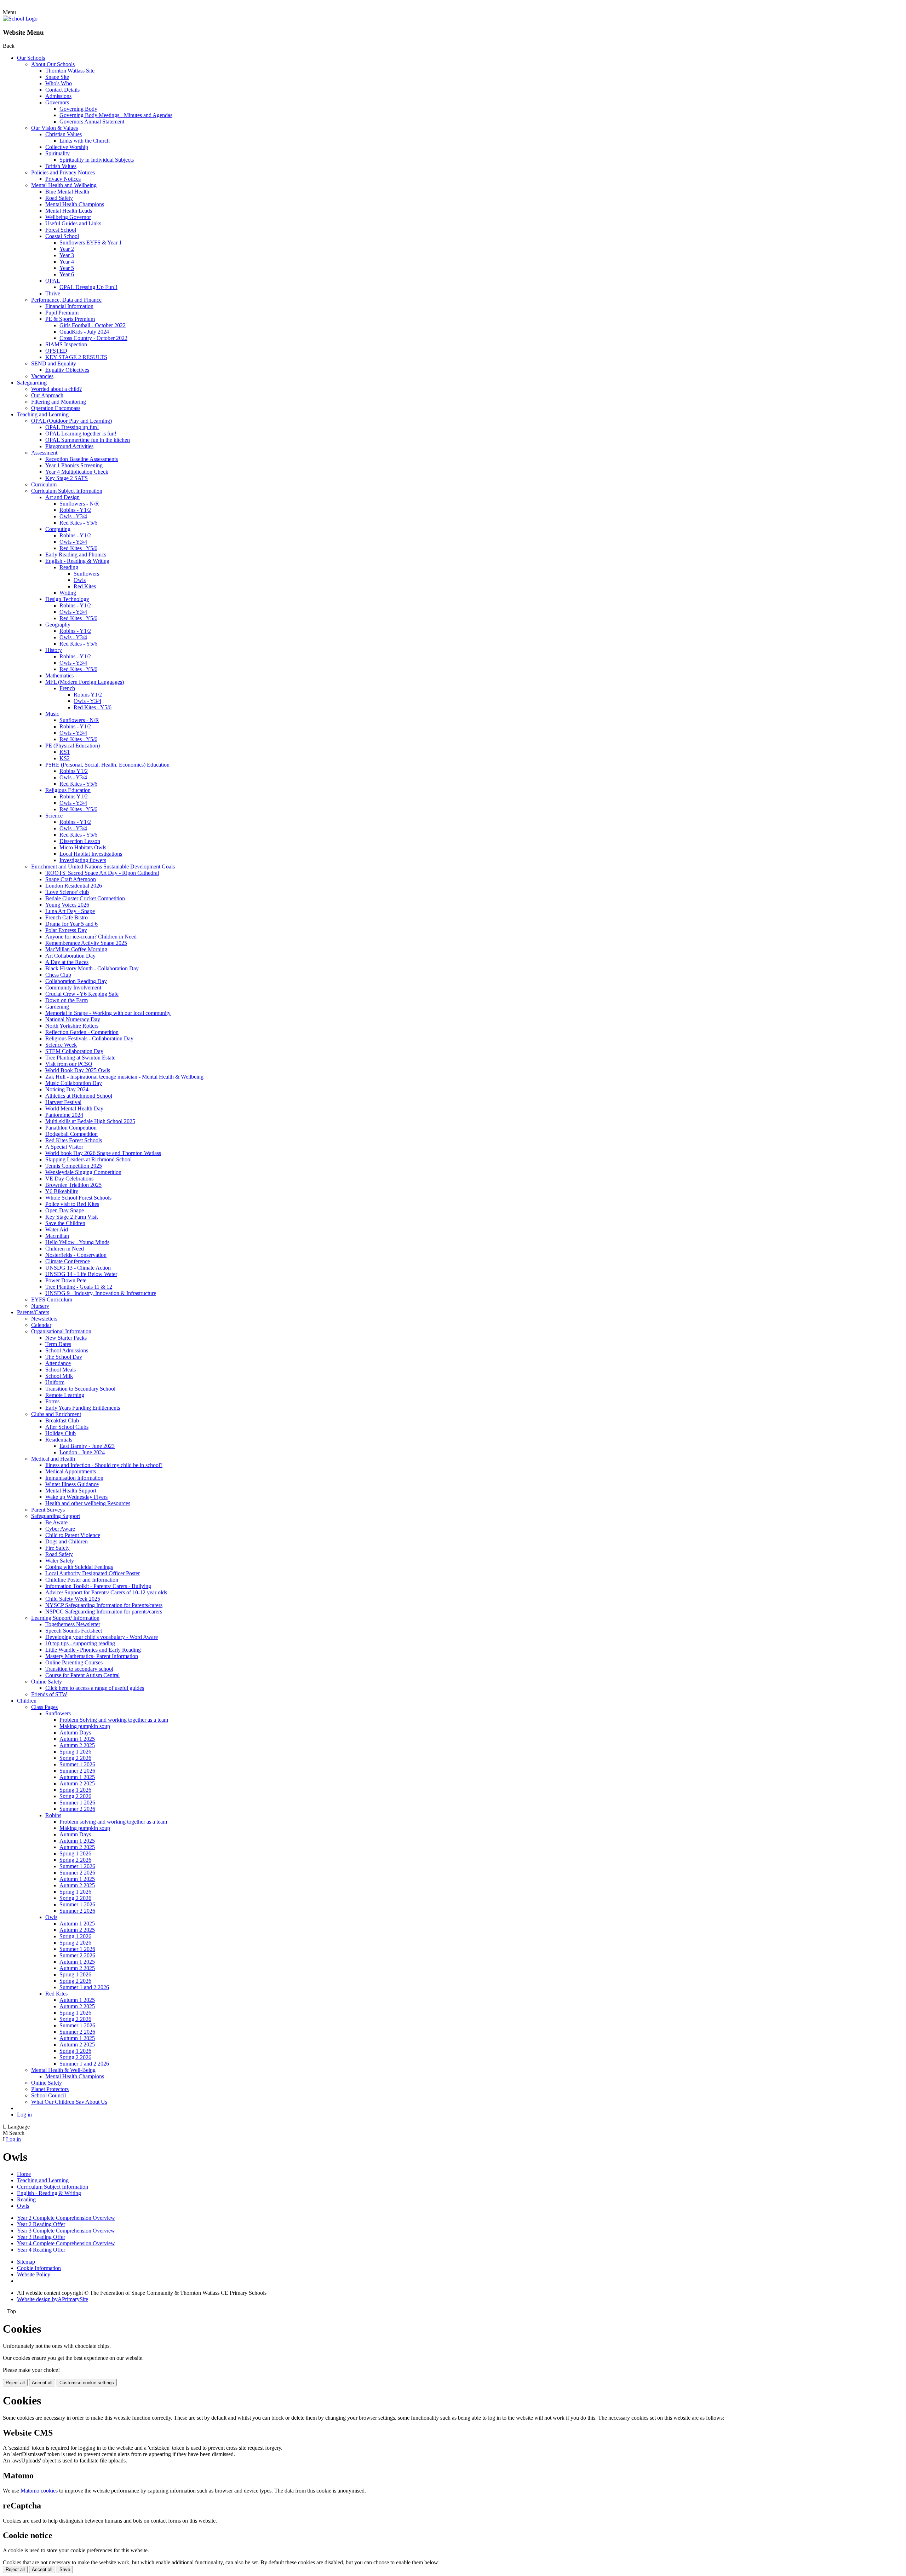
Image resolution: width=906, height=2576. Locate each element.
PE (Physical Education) (73, 746)
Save (65, 2569)
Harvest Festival (63, 1102)
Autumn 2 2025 (77, 1745)
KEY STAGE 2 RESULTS (76, 357)
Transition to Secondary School (80, 1389)
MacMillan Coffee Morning (76, 949)
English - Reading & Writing (77, 561)
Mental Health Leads (69, 211)
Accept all (42, 2383)
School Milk (59, 1376)
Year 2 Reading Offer (41, 2224)
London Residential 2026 (74, 886)
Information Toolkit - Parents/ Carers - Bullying (98, 1586)
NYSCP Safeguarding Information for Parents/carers (104, 1605)
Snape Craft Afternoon (71, 879)
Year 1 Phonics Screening (74, 465)
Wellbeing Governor (68, 217)
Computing (58, 529)
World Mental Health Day (74, 1108)
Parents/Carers (33, 1312)
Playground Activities (69, 446)
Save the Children (65, 1223)
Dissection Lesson (80, 841)
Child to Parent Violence (73, 1535)
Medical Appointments (71, 1471)
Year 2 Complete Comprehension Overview (66, 2218)
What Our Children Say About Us (69, 2102)
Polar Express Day (66, 930)
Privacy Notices (63, 179)
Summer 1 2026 (77, 1764)
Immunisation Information (74, 1478)
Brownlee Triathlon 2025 (73, 1185)
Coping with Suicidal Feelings (79, 1567)
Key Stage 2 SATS (67, 478)
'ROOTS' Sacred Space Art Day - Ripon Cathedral (102, 873)
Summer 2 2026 (77, 1771)
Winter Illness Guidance (72, 1484)
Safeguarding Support (56, 1516)
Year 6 (67, 274)
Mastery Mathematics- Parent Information (92, 1656)
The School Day (64, 1357)
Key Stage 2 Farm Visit (71, 1217)
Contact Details (62, 90)
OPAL (53, 281)
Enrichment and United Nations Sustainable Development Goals (103, 867)
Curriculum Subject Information (67, 491)
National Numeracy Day (73, 1019)
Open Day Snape (65, 1210)
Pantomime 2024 (64, 1115)
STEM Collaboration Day (74, 1051)
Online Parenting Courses (74, 1662)
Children (27, 1701)
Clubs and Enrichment (56, 1414)
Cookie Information (39, 2268)
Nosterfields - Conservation (76, 1255)
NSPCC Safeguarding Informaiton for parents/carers (104, 1612)
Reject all (15, 2383)
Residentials (59, 1440)
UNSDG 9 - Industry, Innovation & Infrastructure (101, 1293)
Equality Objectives (67, 370)
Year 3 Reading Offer (41, 2237)
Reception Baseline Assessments (82, 459)
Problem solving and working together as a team (113, 1822)
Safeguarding (32, 383)
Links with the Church (85, 141)
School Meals (61, 1370)
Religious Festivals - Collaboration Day (89, 1038)
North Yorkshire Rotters (72, 1026)
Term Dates (58, 1344)
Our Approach (47, 395)
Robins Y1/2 (88, 695)
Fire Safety (58, 1548)
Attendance (58, 1363)
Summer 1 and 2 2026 (84, 1987)
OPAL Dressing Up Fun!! (88, 287)
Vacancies (42, 376)
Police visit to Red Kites (72, 1204)
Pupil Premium (62, 313)
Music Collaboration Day (74, 1083)
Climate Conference (68, 1261)
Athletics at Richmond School (79, 1096)
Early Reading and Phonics (76, 555)
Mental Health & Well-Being (63, 2070)
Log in (24, 2115)
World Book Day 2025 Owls (78, 1070)
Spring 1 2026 (75, 1752)
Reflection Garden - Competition (82, 1032)
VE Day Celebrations (69, 1179)
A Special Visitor (64, 1147)
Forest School (61, 230)
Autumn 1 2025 (77, 1739)
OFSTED (56, 351)
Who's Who (59, 83)
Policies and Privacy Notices (63, 172)
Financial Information (69, 306)
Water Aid (57, 1229)
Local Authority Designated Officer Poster (93, 1573)
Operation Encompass (56, 408)
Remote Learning (65, 1395)
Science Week (61, 1045)
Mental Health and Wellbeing (64, 185)
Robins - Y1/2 (75, 510)
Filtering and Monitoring (59, 402)
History (54, 650)
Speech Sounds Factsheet (74, 1631)
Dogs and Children (67, 1541)
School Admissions (67, 1350)
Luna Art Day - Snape (70, 911)
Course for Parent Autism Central (82, 1675)
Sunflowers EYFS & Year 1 (91, 242)
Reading (69, 567)
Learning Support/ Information (65, 1618)
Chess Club (58, 975)
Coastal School (62, 236)
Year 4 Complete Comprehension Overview (66, 2243)
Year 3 (67, 255)
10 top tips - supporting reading (80, 1643)
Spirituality (58, 153)
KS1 (65, 752)
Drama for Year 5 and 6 (71, 924)
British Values (61, 166)
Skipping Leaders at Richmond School (88, 1159)
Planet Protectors (50, 2089)
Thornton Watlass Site (70, 71)
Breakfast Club (62, 1420)
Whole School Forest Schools (78, 1198)
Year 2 (67, 249)
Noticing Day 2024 (67, 1089)
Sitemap (26, 2262)
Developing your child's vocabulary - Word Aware (102, 1637)
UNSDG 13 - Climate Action (78, 1268)
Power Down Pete (66, 1280)
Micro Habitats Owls (83, 847)
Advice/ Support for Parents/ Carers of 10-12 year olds (106, 1592)
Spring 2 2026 (75, 1758)
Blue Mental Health (67, 192)
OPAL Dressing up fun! (72, 427)
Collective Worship (67, 147)
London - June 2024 (82, 1452)
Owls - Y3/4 (73, 516)
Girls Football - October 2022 (93, 325)
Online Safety (47, 1682)
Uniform (55, 1382)
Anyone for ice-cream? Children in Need (91, 937)
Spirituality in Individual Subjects (97, 160)
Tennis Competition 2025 (74, 1166)
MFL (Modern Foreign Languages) (85, 682)
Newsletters (44, 1319)
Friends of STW (49, 1694)
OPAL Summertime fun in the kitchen (88, 440)
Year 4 (67, 262)
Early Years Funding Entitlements (83, 1408)
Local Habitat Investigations (91, 854)
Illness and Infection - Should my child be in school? (104, 1465)
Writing (68, 593)
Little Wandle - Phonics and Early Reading (93, 1650)
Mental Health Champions (75, 204)
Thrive (53, 293)
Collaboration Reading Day (76, 981)
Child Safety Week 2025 (73, 1599)
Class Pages (44, 1707)
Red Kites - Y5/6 (78, 523)
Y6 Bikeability (62, 1191)
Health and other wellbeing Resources (88, 1503)
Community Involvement (73, 987)
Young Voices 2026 (67, 905)
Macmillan (57, 1236)
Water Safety (60, 1561)
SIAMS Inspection (66, 344)
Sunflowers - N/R (79, 504)
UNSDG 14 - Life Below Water (81, 1274)
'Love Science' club (67, 892)
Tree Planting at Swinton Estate (80, 1058)
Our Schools (31, 58)
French (67, 688)
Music (52, 714)
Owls (80, 580)
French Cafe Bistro (67, 917)
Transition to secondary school (79, 1669)
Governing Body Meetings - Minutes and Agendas (116, 115)
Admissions (58, 96)
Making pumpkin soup (85, 1726)
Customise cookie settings (87, 2383)
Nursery (40, 1306)
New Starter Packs (66, 1338)
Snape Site (57, 77)
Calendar (41, 1325)
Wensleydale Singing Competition (83, 1172)
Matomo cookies (39, 2491)
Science (54, 816)
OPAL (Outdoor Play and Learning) (71, 421)
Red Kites (85, 586)
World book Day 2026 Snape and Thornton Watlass (103, 1153)
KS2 (65, 758)
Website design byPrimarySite (53, 2299)
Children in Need (65, 1249)
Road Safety (59, 198)
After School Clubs (67, 1427)
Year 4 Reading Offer (41, 2250)
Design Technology (67, 599)
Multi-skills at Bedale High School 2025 (90, 1121)
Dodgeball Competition (71, 1134)
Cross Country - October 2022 (93, 338)
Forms (52, 1401)
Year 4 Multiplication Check (77, 472)
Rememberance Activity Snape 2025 (86, 943)
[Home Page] (20, 19)
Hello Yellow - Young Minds (77, 1242)
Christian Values (64, 134)
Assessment (44, 453)
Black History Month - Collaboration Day (92, 968)
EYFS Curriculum (52, 1299)
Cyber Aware (60, 1529)
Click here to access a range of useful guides (95, 1688)
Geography (58, 625)
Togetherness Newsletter (73, 1624)
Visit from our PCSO (69, 1064)
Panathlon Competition (71, 1128)
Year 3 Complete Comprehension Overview (66, 2231)
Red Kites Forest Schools (74, 1140)
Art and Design (62, 497)
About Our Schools (53, 64)
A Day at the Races (67, 962)
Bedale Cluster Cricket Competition (85, 898)
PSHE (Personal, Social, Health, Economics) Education (107, 765)
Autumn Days (75, 1732)
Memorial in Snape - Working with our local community (108, 1013)
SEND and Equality (54, 363)
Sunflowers (86, 574)
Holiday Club (61, 1433)
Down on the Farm (67, 1000)
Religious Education (68, 790)
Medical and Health (53, 1459)
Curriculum (44, 484)
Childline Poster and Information (82, 1580)
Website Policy (34, 2274)
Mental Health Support (71, 1491)
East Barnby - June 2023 (87, 1446)
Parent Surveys (48, 1510)
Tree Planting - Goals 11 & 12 (79, 1287)
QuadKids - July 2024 (84, 332)
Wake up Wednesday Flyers (76, 1497)
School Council (48, 2095)
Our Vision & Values (55, 128)
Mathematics (59, 675)
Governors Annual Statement (92, 122)
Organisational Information (61, 1331)
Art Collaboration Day (70, 956)
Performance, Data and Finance (66, 300)
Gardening (57, 1007)
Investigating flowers (83, 860)
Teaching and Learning (43, 414)
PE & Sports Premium (70, 319)
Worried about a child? (56, 389)
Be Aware (56, 1522)
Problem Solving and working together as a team (114, 1720)
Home (24, 2174)
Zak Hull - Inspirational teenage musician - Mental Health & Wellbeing (124, 1077)
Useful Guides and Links (73, 223)
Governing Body (78, 109)
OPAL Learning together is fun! (81, 434)
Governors (57, 102)
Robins (53, 1815)
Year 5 (67, 268)
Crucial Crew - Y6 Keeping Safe (82, 994)
